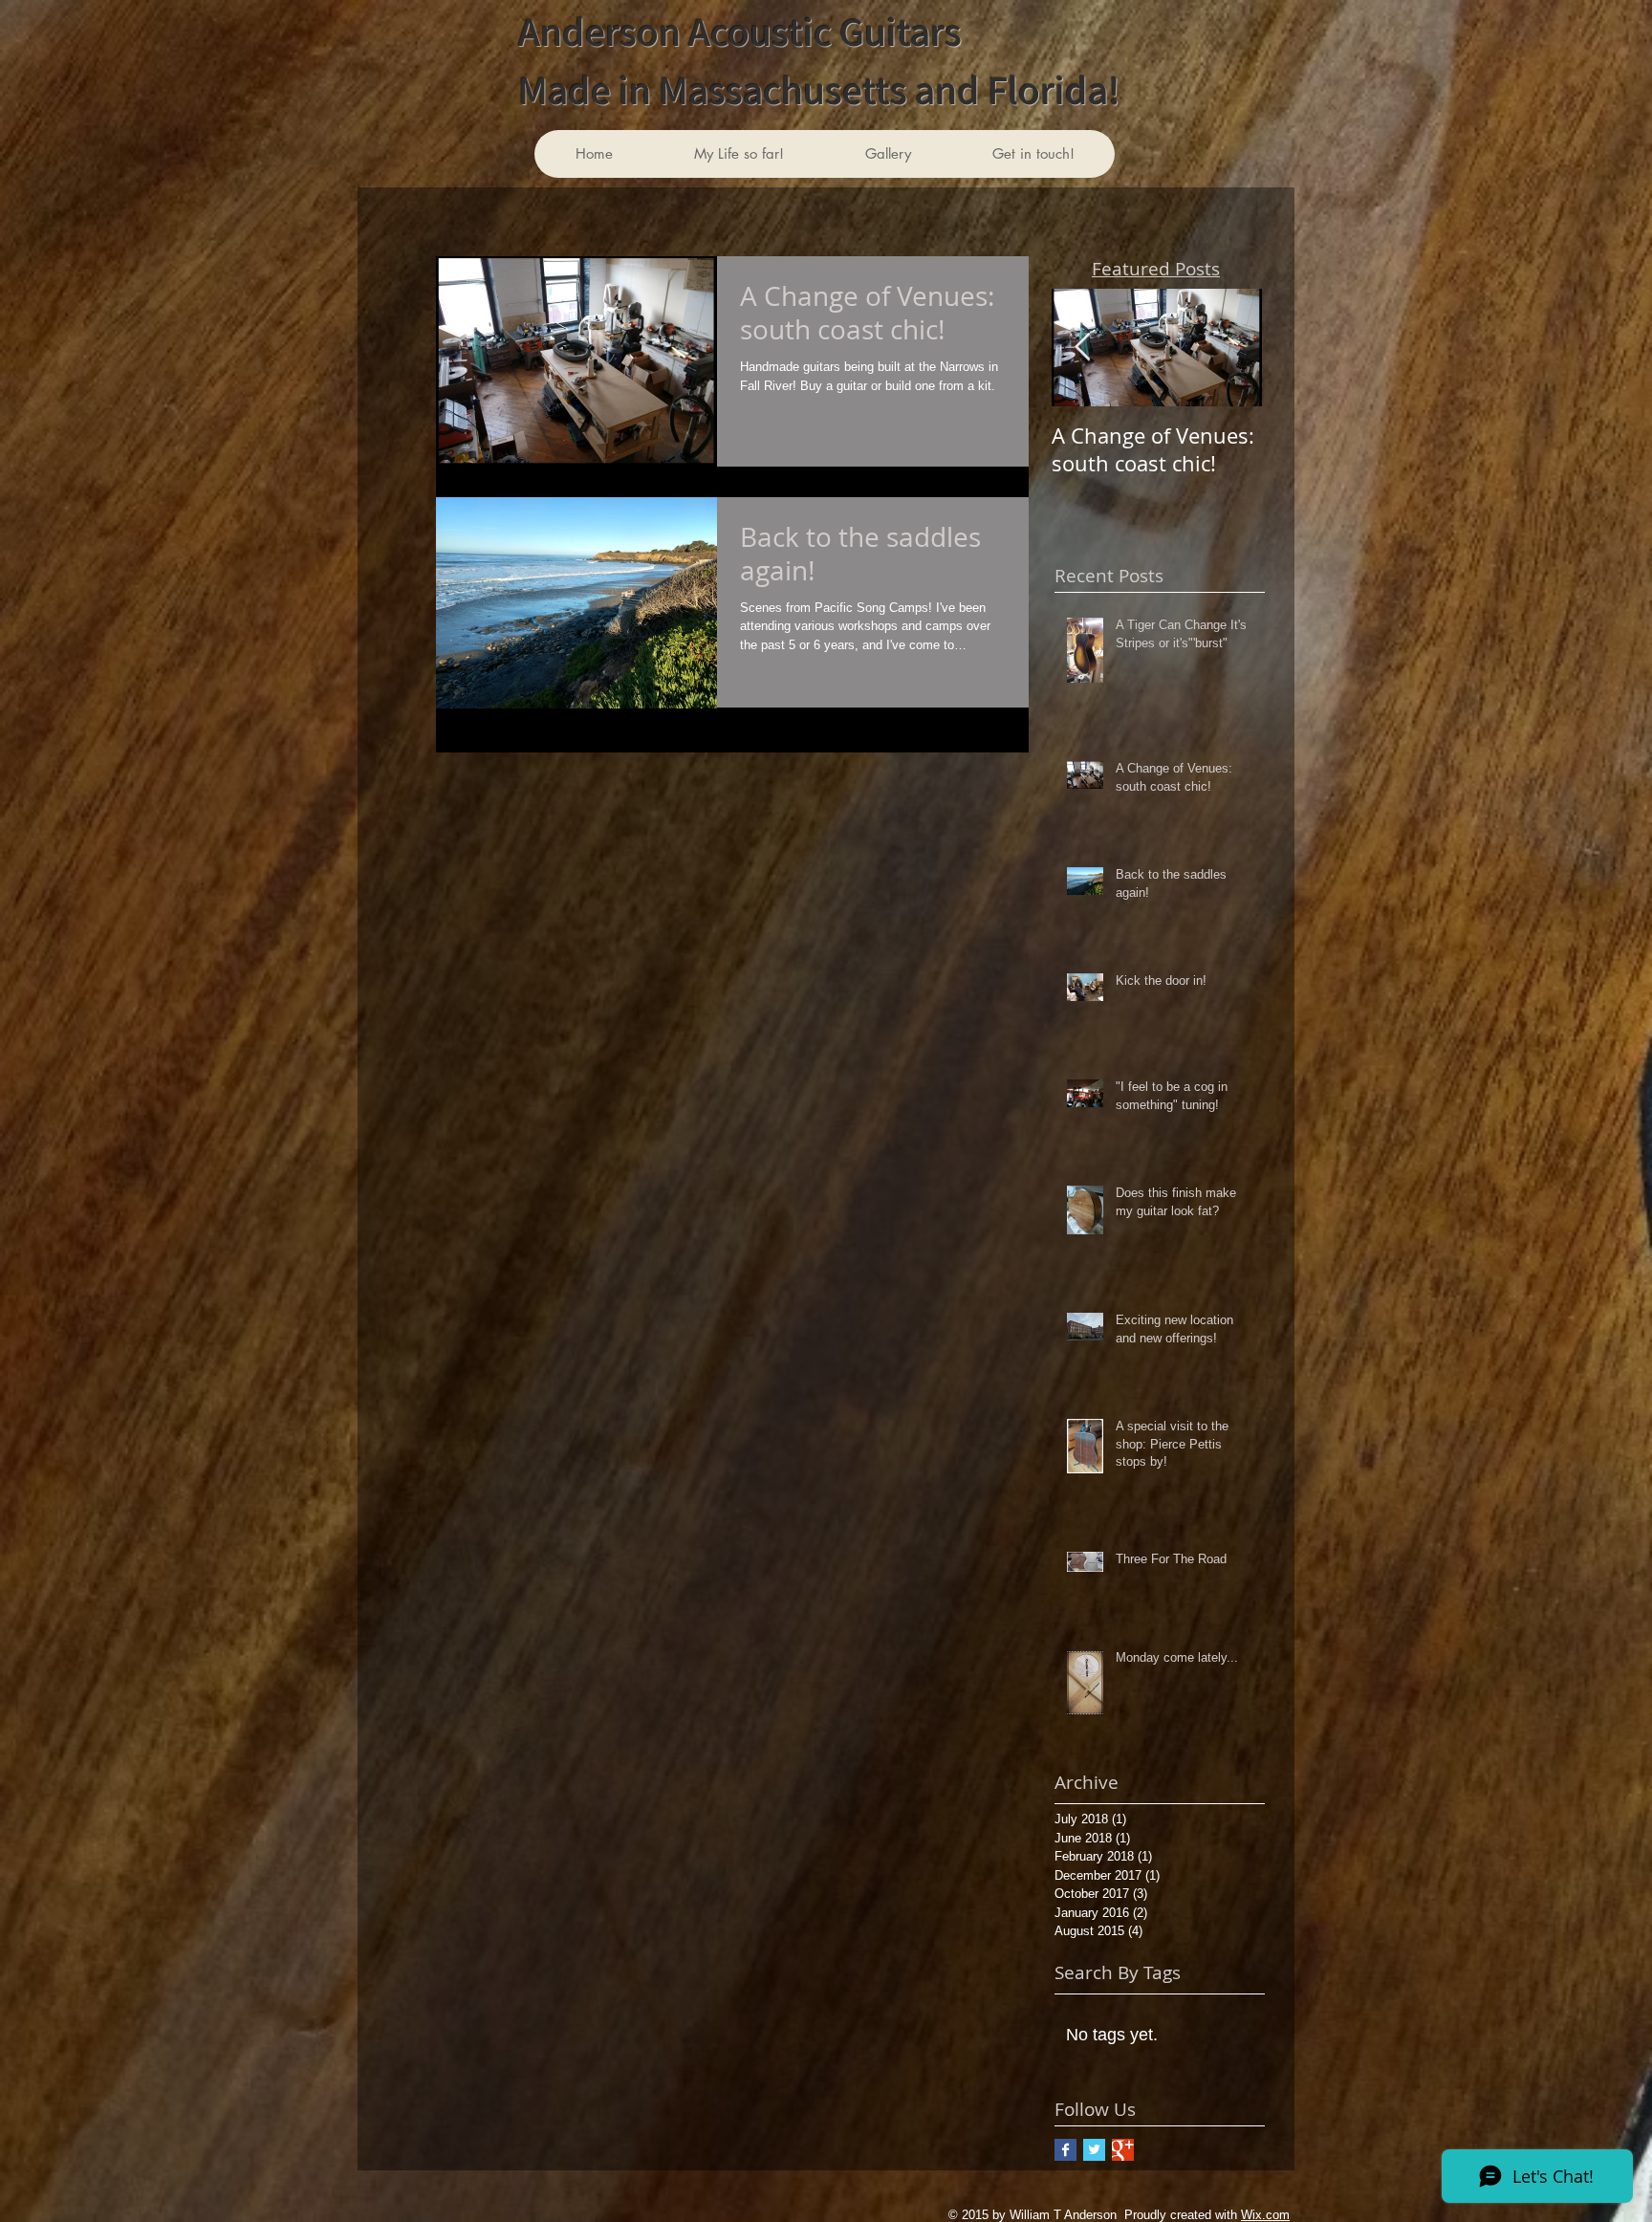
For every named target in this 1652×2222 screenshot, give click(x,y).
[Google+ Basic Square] (1123, 2150)
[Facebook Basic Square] (1065, 2150)
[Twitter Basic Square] (1094, 2150)
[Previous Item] (1082, 348)
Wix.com (1265, 2215)
